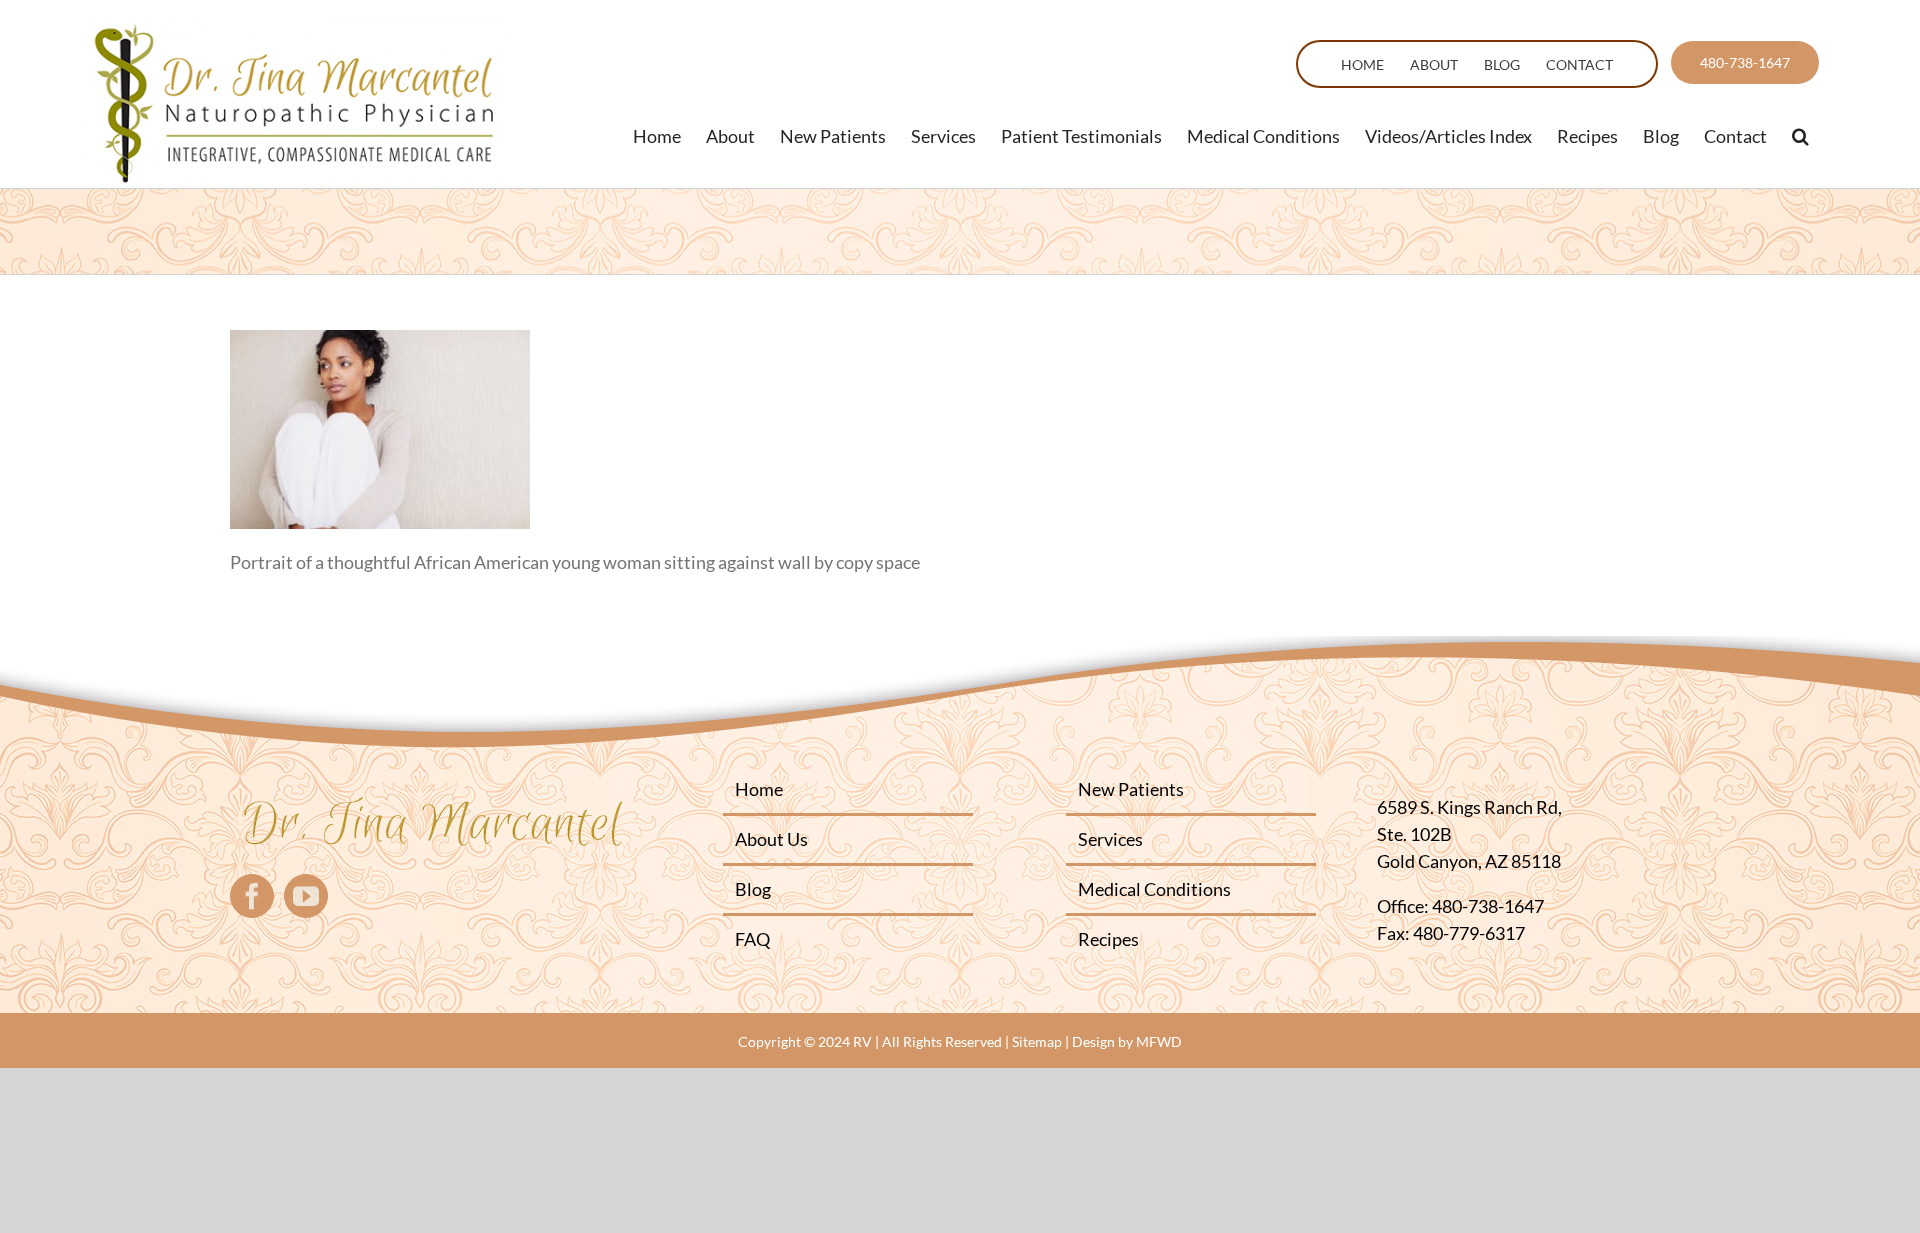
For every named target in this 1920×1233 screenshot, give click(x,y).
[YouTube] (306, 896)
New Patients (1131, 789)
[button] (1800, 136)
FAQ (752, 939)
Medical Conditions (1154, 889)
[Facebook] (252, 896)
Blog (753, 889)
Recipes (1108, 939)
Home (759, 789)
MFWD (1159, 1041)
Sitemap (1037, 1041)
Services (1110, 839)
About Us (771, 839)
